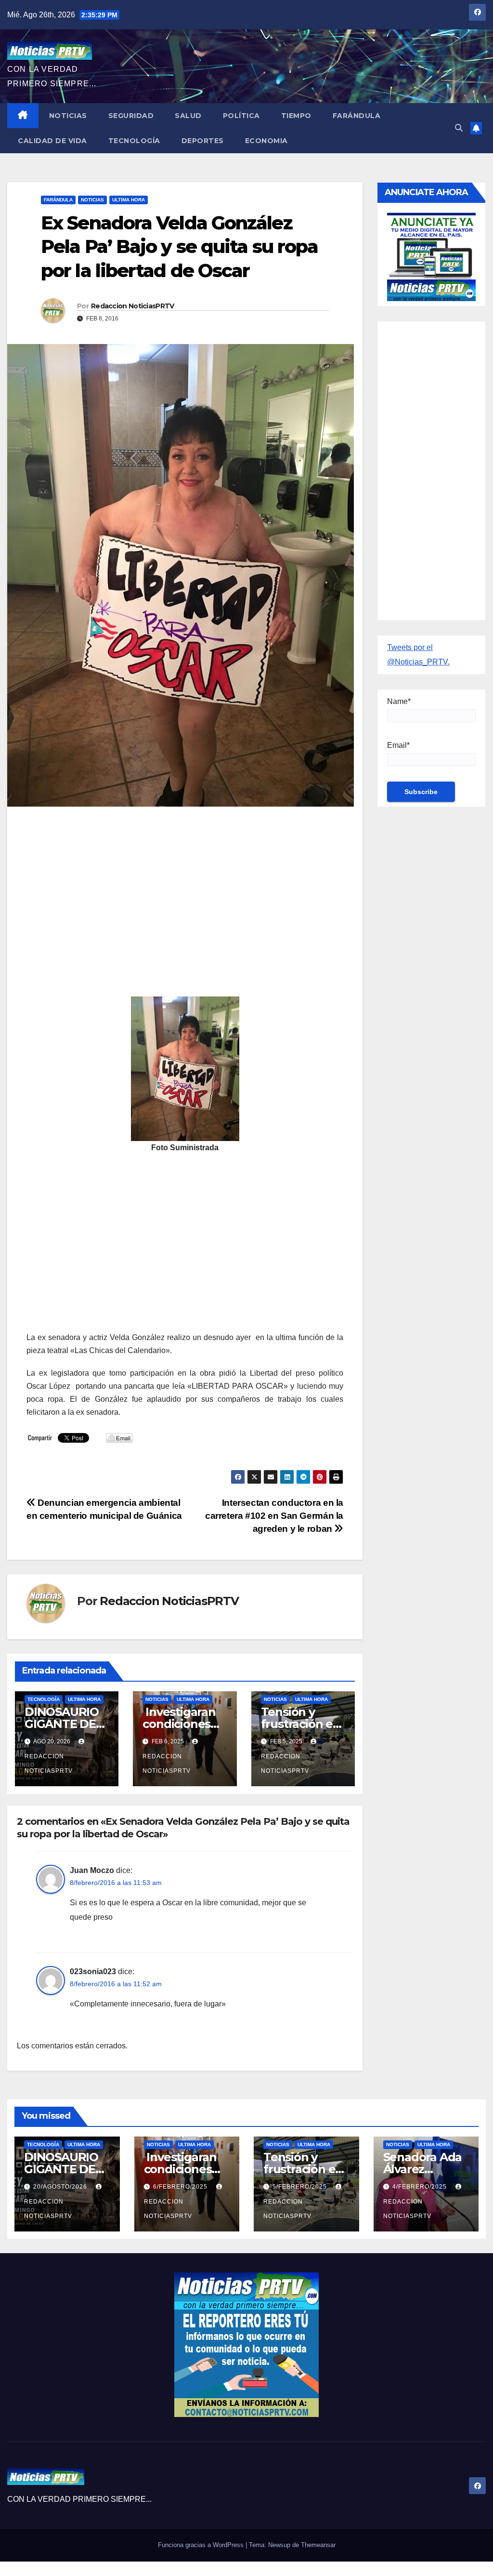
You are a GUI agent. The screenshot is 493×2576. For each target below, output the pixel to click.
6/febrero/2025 (181, 2187)
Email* (398, 745)
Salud (188, 116)
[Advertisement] (185, 884)
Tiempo (296, 116)
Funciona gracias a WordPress (202, 2545)
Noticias (68, 116)
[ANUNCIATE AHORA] (431, 256)
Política (241, 116)
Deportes (203, 141)
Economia (266, 141)
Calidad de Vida (52, 141)
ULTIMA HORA (129, 200)
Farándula (357, 116)
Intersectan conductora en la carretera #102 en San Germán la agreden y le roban (274, 1516)
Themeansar (318, 2545)
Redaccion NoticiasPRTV (133, 306)
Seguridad (131, 116)
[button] (459, 128)
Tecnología (134, 141)
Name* (399, 701)
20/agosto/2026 (61, 2187)
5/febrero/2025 (301, 2187)
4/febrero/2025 (421, 2187)
